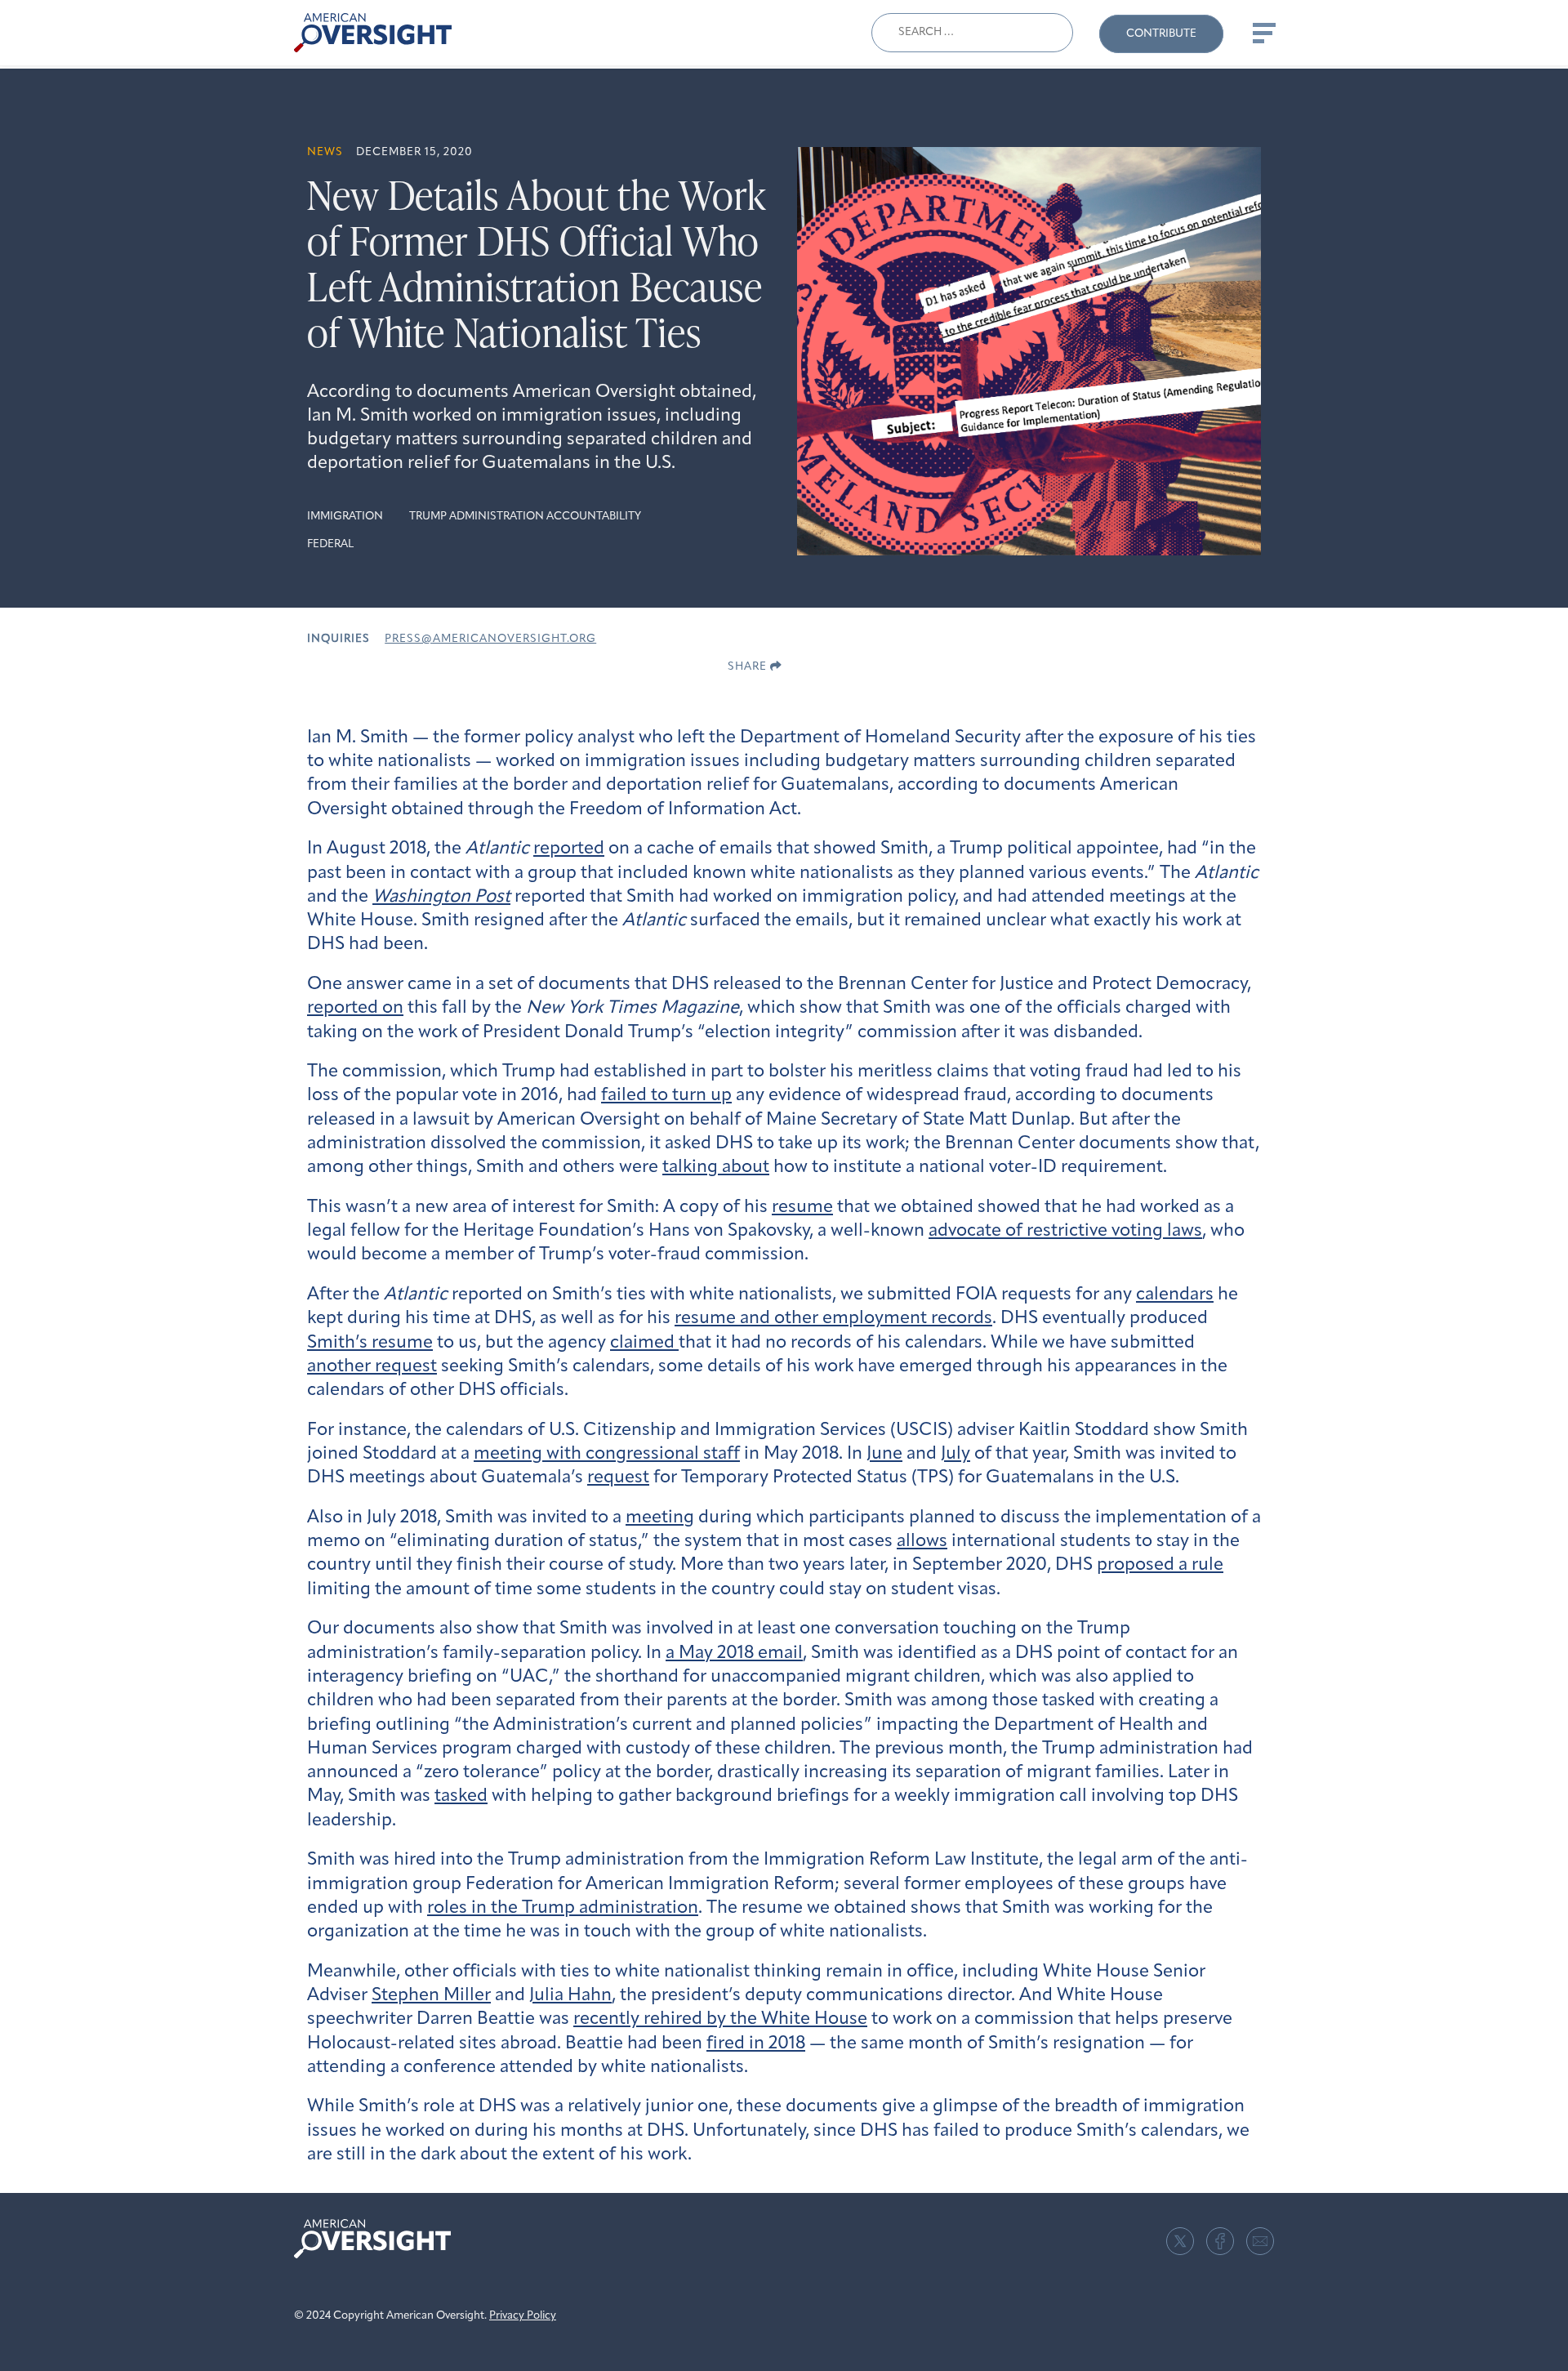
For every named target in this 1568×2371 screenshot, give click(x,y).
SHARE (749, 667)
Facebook (1220, 2241)
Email (1260, 2241)
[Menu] (1263, 33)
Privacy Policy (523, 2316)
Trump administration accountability (525, 517)
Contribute (1161, 34)
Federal (330, 544)
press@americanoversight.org (490, 639)
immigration (345, 517)
